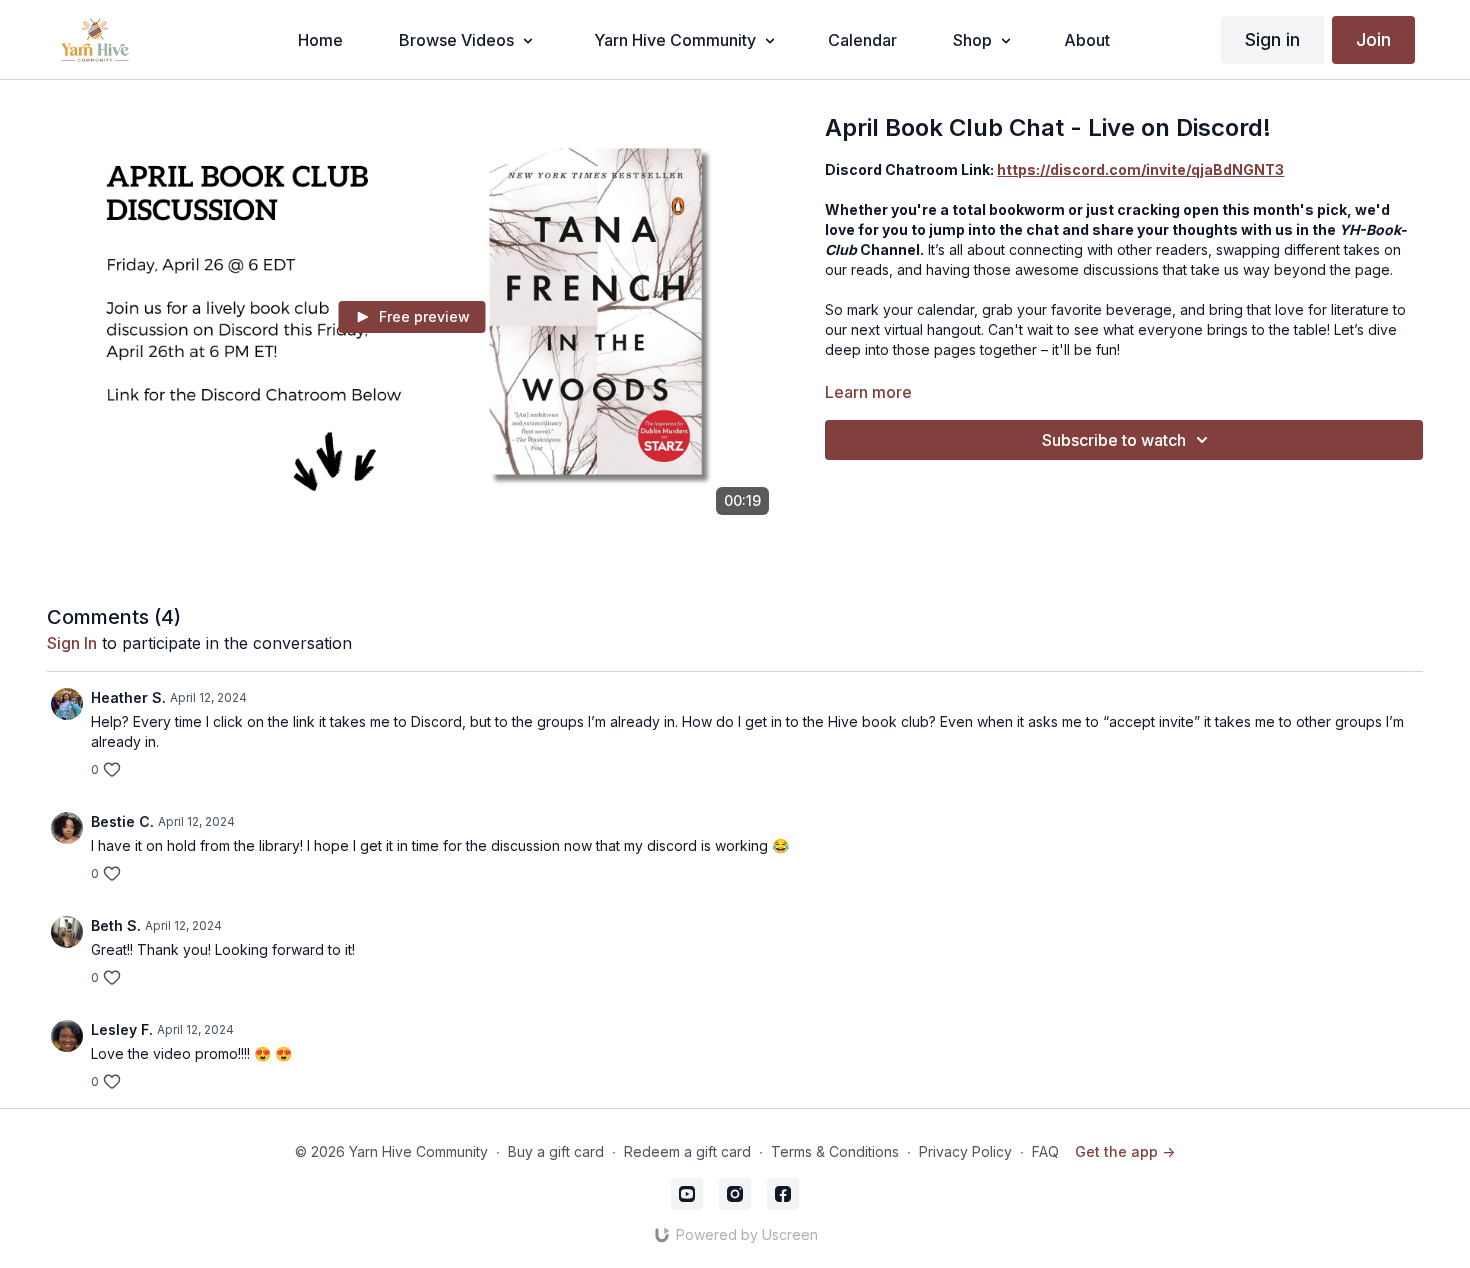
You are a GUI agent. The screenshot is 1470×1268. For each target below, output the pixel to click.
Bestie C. (122, 821)
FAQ (1045, 1151)
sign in (72, 643)
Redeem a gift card (687, 1151)
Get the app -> (1125, 1151)
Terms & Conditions (835, 1151)
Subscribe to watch (1114, 440)
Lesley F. (122, 1029)
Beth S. (116, 925)
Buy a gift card (556, 1151)
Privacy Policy (965, 1151)
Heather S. (128, 697)
